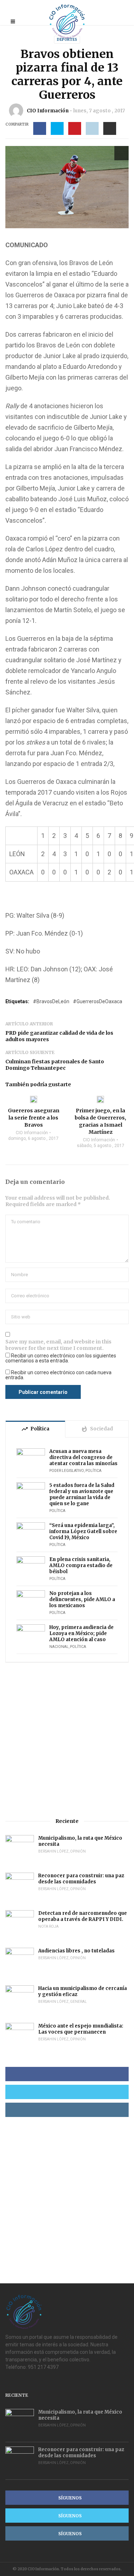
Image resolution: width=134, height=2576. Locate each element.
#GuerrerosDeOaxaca (98, 1001)
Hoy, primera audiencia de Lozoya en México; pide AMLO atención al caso (81, 1633)
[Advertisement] (67, 1740)
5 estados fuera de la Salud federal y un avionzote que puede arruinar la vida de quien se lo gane (82, 1494)
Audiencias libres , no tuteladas (76, 1951)
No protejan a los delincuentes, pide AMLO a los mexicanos (82, 1599)
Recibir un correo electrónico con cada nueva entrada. (58, 1375)
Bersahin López (53, 1851)
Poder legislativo (67, 1471)
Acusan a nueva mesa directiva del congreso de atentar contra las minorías (83, 1457)
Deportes (67, 40)
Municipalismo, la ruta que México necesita (80, 1841)
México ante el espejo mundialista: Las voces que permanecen (81, 2029)
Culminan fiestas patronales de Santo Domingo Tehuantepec (55, 1065)
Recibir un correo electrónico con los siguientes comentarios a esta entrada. (61, 1358)
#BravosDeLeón (51, 1001)
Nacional (59, 1647)
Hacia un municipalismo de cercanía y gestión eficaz (83, 1991)
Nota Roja (48, 1926)
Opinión (78, 1851)
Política (93, 1471)
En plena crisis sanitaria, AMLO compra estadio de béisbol (81, 1565)
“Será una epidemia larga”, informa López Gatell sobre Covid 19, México (83, 1531)
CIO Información (48, 111)
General (78, 2002)
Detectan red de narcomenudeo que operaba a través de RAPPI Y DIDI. (83, 1916)
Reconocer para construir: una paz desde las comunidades (81, 1879)
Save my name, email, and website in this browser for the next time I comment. (58, 1345)
